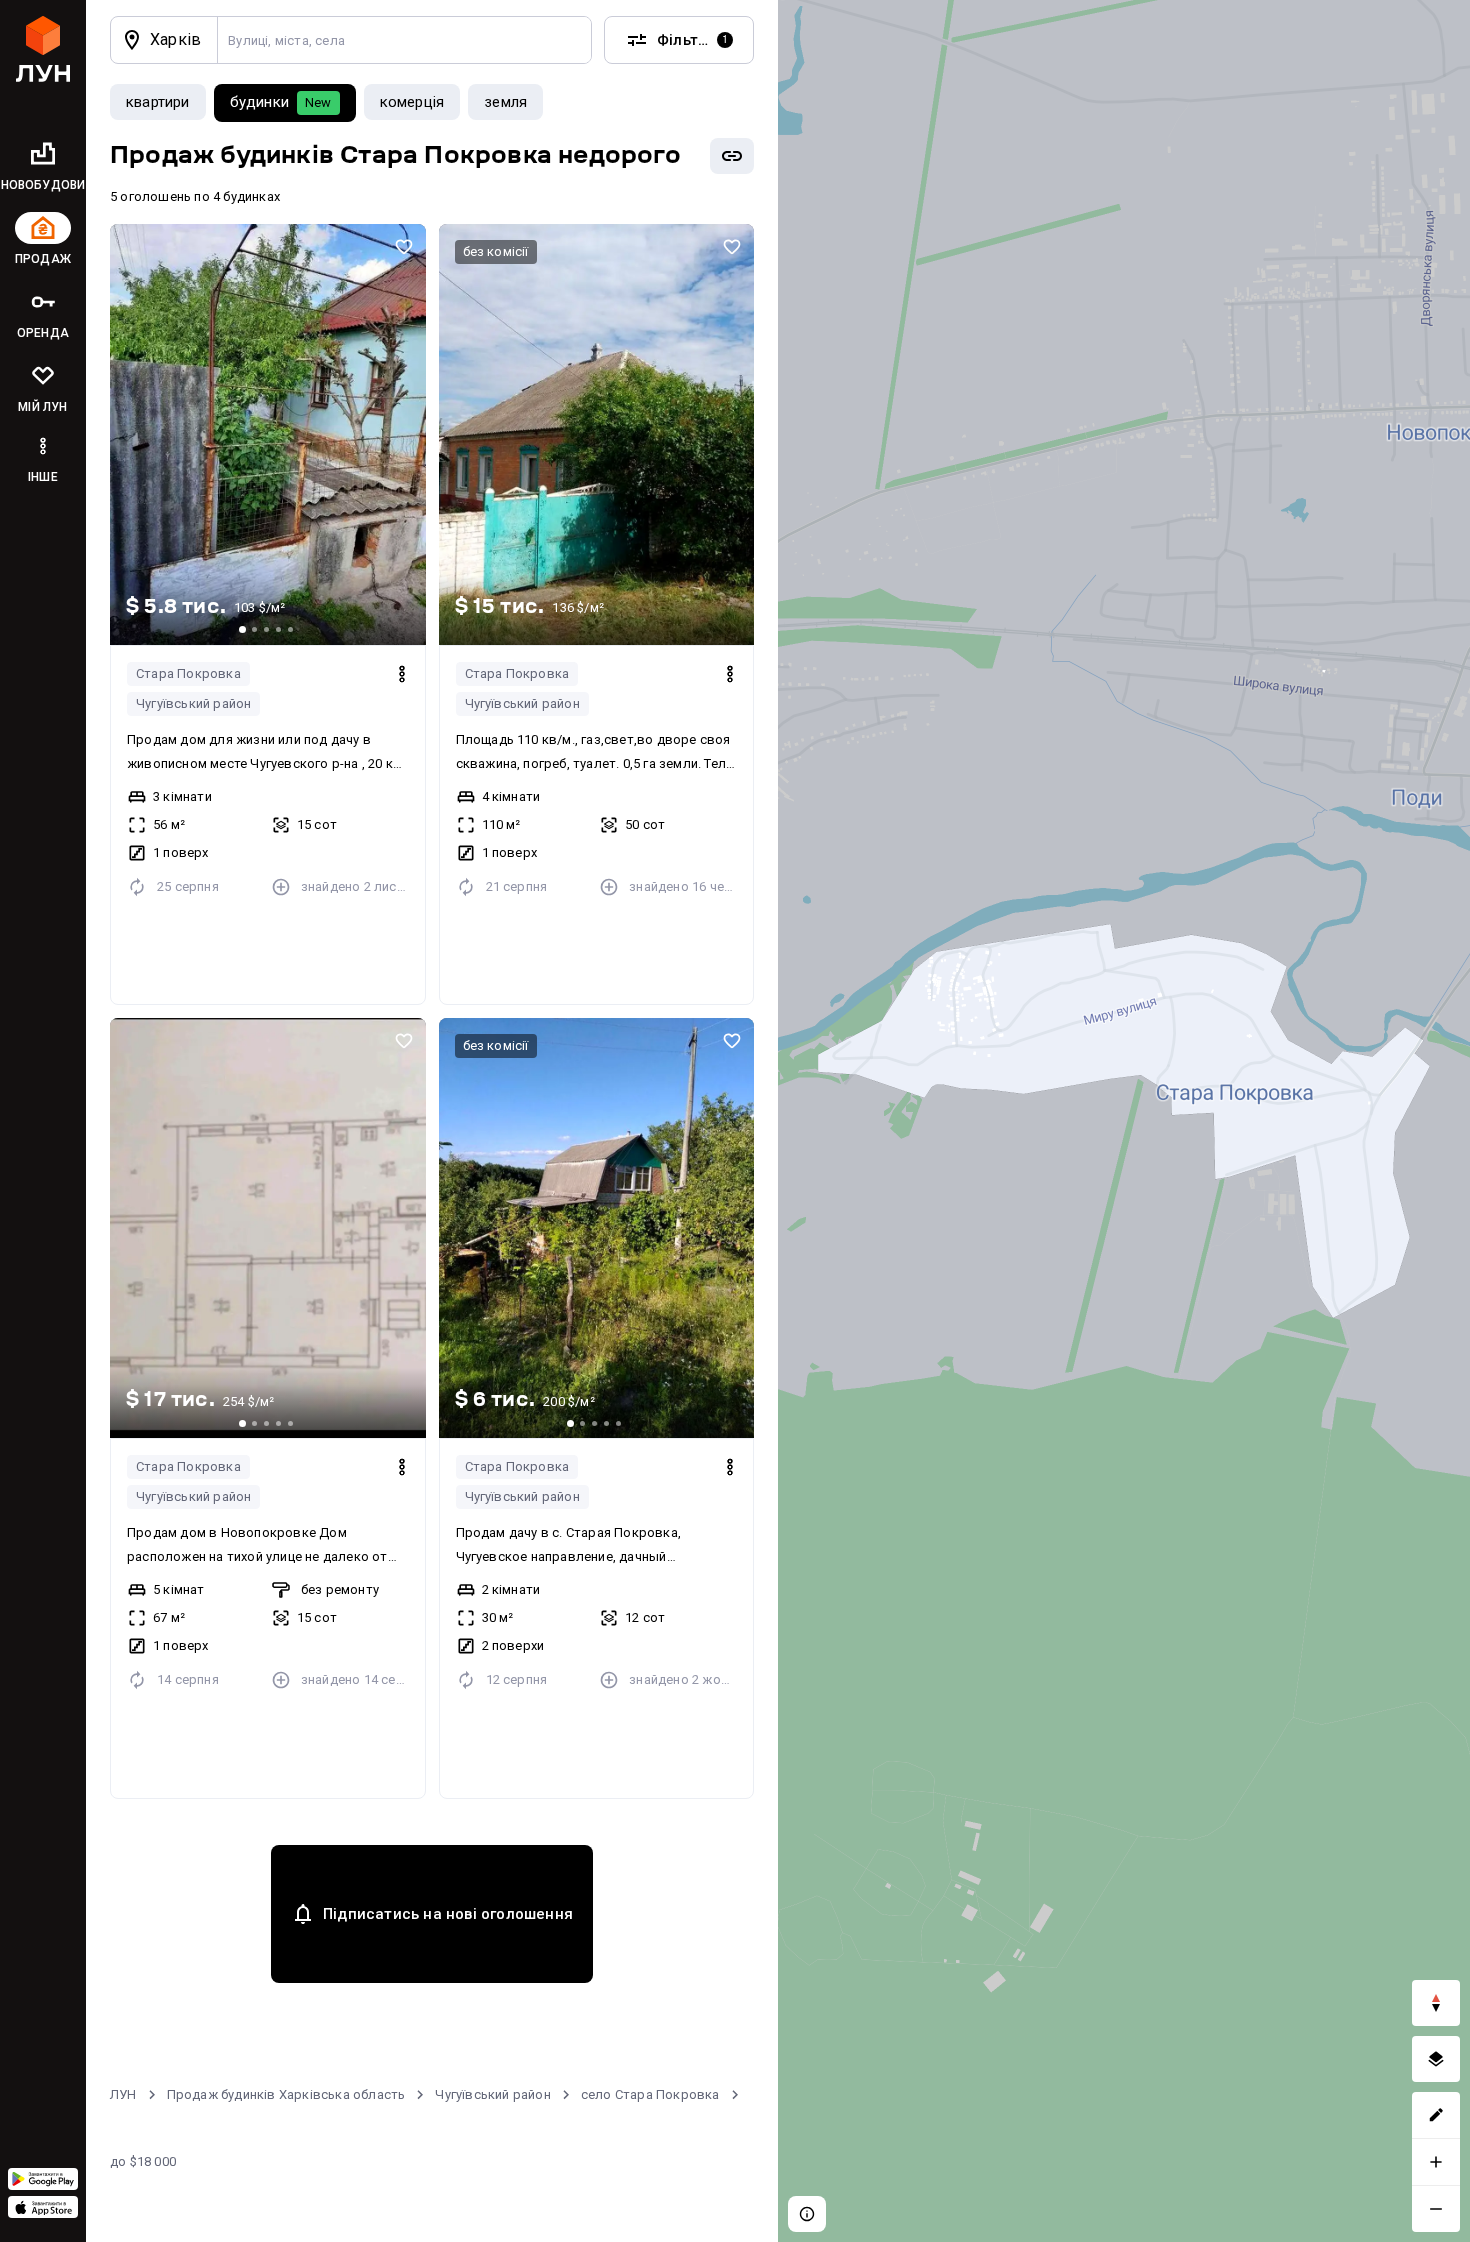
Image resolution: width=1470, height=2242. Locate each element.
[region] (1124, 1121)
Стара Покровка (188, 673)
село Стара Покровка (650, 2094)
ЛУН (123, 2094)
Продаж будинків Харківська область (286, 2094)
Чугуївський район (193, 703)
